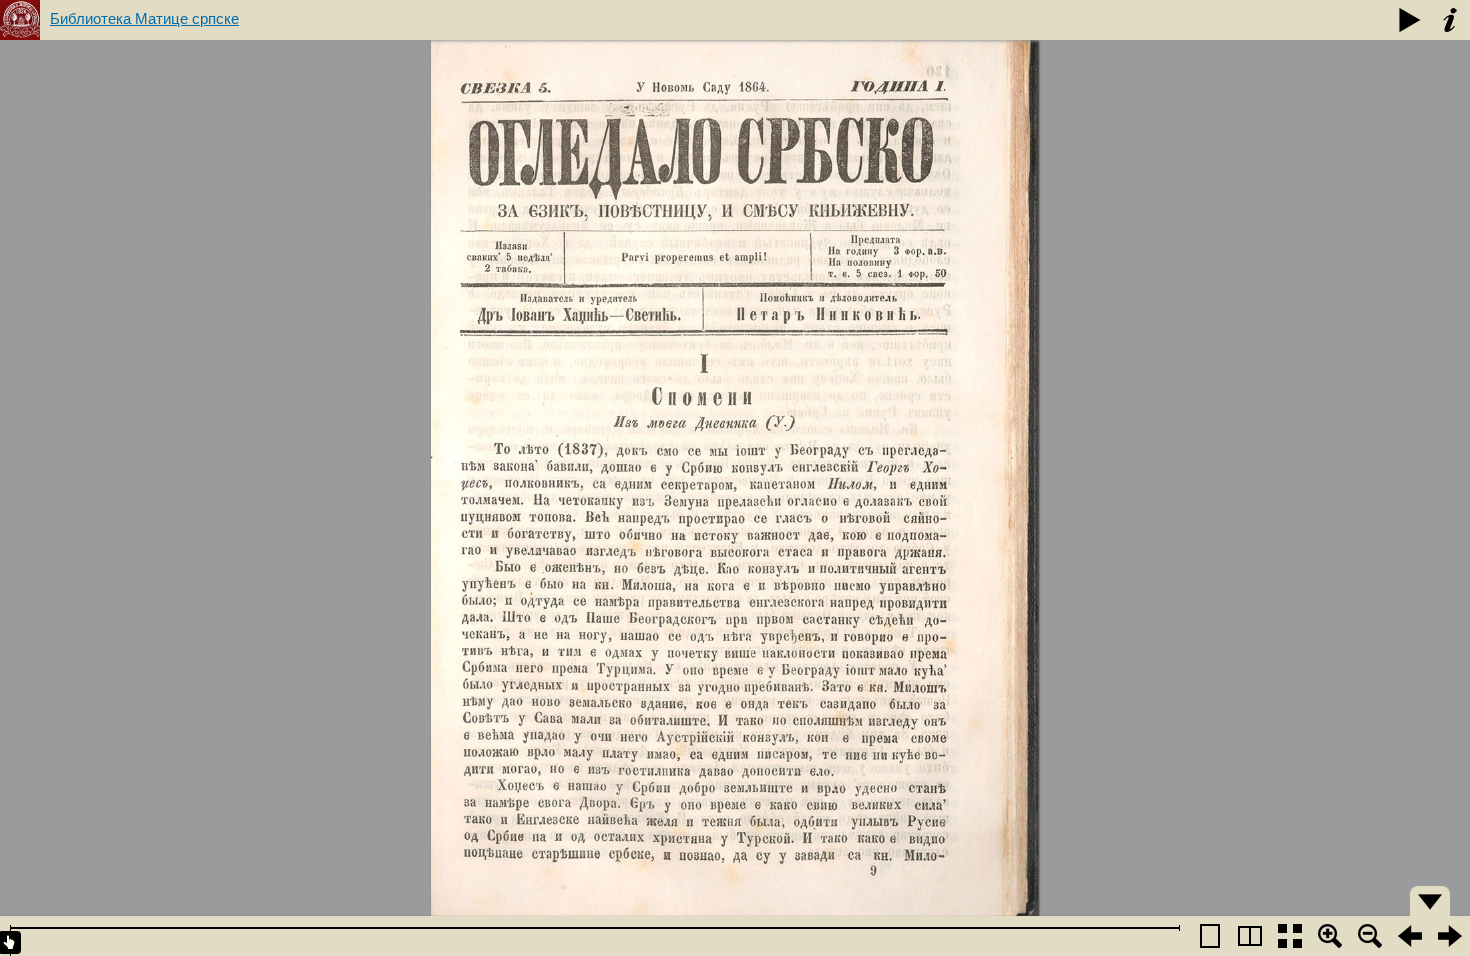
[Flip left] (1410, 936)
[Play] (1410, 20)
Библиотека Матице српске (144, 18)
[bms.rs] (20, 20)
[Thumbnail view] (1290, 936)
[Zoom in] (1330, 936)
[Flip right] (1450, 936)
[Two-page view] (1250, 936)
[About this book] (1450, 20)
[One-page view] (1210, 936)
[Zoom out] (1370, 936)
